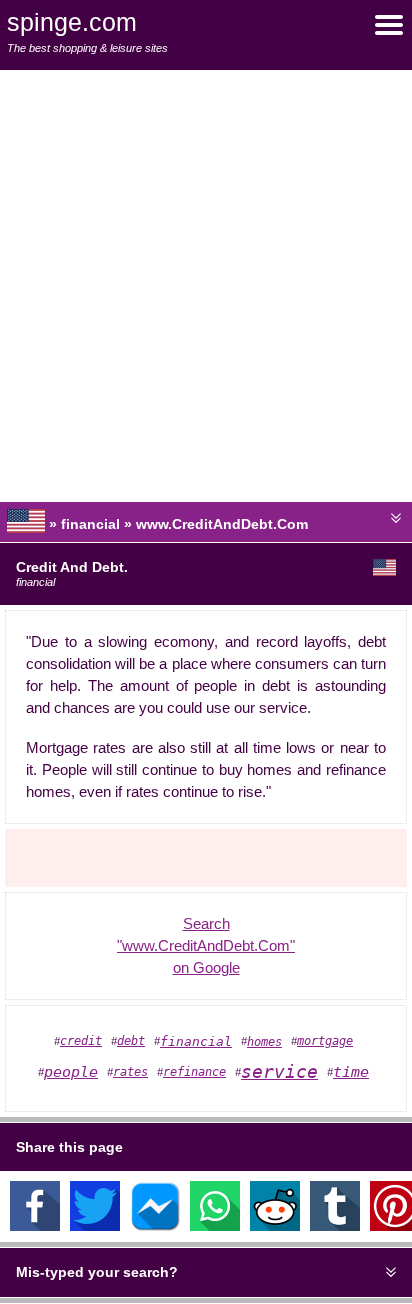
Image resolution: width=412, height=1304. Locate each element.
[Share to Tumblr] (335, 1226)
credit (81, 1040)
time (351, 1072)
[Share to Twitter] (95, 1226)
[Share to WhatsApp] (215, 1226)
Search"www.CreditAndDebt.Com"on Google (206, 946)
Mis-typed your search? (97, 1272)
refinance (194, 1072)
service (279, 1071)
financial (196, 1041)
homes (264, 1042)
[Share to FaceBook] (35, 1226)
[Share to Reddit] (275, 1226)
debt (131, 1041)
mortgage (325, 1041)
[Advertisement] (206, 286)
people (71, 1072)
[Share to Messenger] (155, 1226)
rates (130, 1072)
